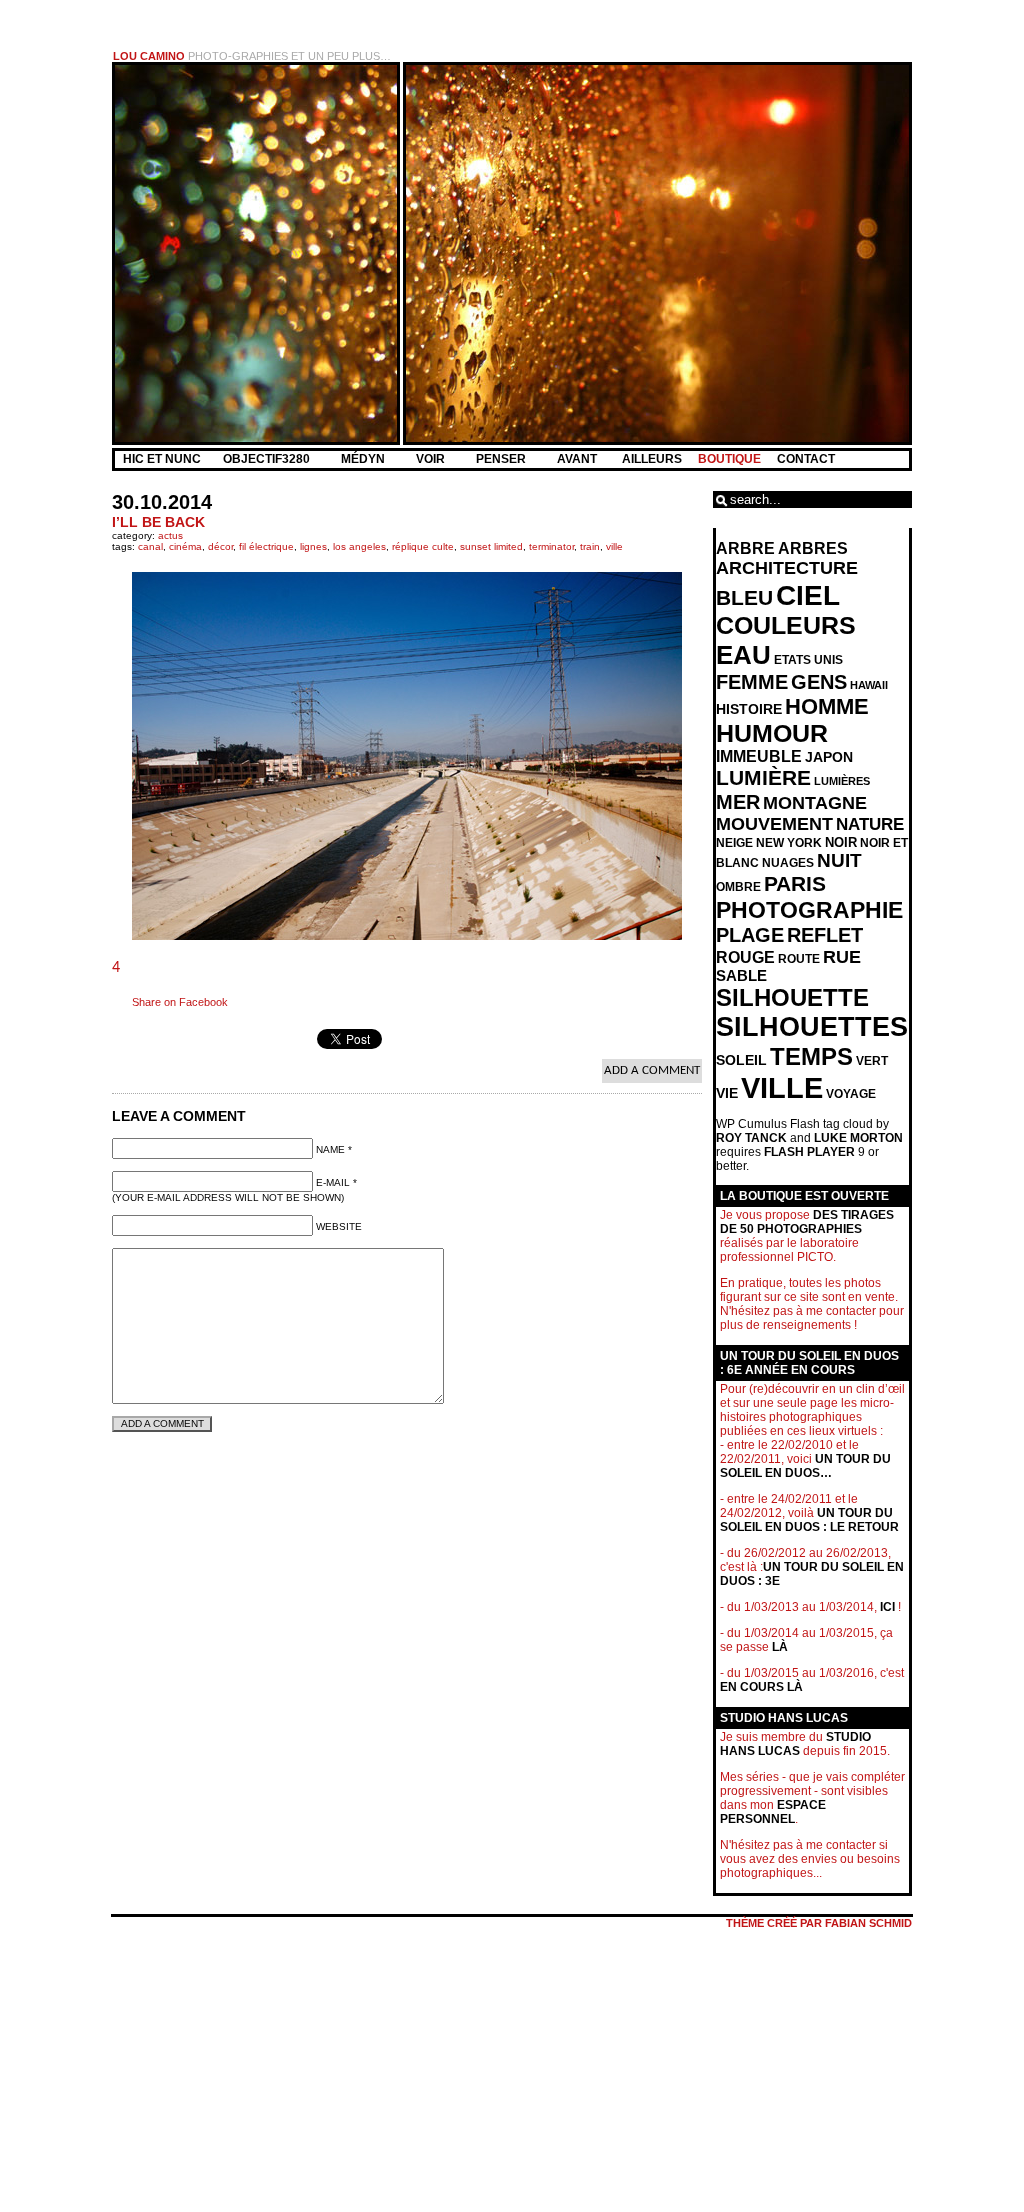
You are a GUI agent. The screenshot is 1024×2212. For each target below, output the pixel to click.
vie (727, 1093)
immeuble (759, 756)
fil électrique (266, 546)
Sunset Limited (491, 546)
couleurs (786, 625)
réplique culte (423, 546)
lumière (763, 778)
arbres (813, 548)
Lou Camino (149, 56)
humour (772, 733)
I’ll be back (158, 522)
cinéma (185, 546)
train (590, 546)
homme (827, 706)
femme (752, 682)
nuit (839, 860)
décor (220, 546)
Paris (795, 884)
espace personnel (773, 1812)
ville (614, 546)
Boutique (729, 459)
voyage (851, 1094)
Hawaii (869, 685)
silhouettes (812, 1027)
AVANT (578, 459)
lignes (313, 546)
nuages (788, 863)
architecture (787, 568)
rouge (745, 957)
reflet (825, 935)
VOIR (432, 459)
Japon (829, 757)
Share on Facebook (180, 1002)
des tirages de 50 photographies (807, 1222)
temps (811, 1056)
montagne (815, 803)
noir (841, 842)
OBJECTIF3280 (268, 459)
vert (872, 1061)
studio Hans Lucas (795, 1744)
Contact (806, 459)
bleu (744, 597)
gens (819, 682)
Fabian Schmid (868, 1923)
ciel (808, 595)
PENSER (502, 459)
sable (741, 976)
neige (734, 843)
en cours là (761, 1687)
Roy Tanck (751, 1138)
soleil (741, 1060)
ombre (738, 887)
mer (738, 802)
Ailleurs (652, 459)
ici (887, 1607)
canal (150, 546)
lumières (842, 781)
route (799, 959)
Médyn (364, 459)
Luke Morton (858, 1138)
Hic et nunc (162, 459)
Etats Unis (808, 660)
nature (870, 824)
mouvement (774, 824)
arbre (745, 548)
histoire (749, 709)
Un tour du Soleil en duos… (805, 1466)
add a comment (652, 1070)
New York (789, 843)
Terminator (551, 546)
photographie (809, 910)
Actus (170, 535)
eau (743, 655)
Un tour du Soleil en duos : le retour (809, 1520)
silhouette (792, 997)
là (780, 1647)
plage (750, 935)
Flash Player (809, 1152)
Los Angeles (359, 546)
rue (842, 957)
